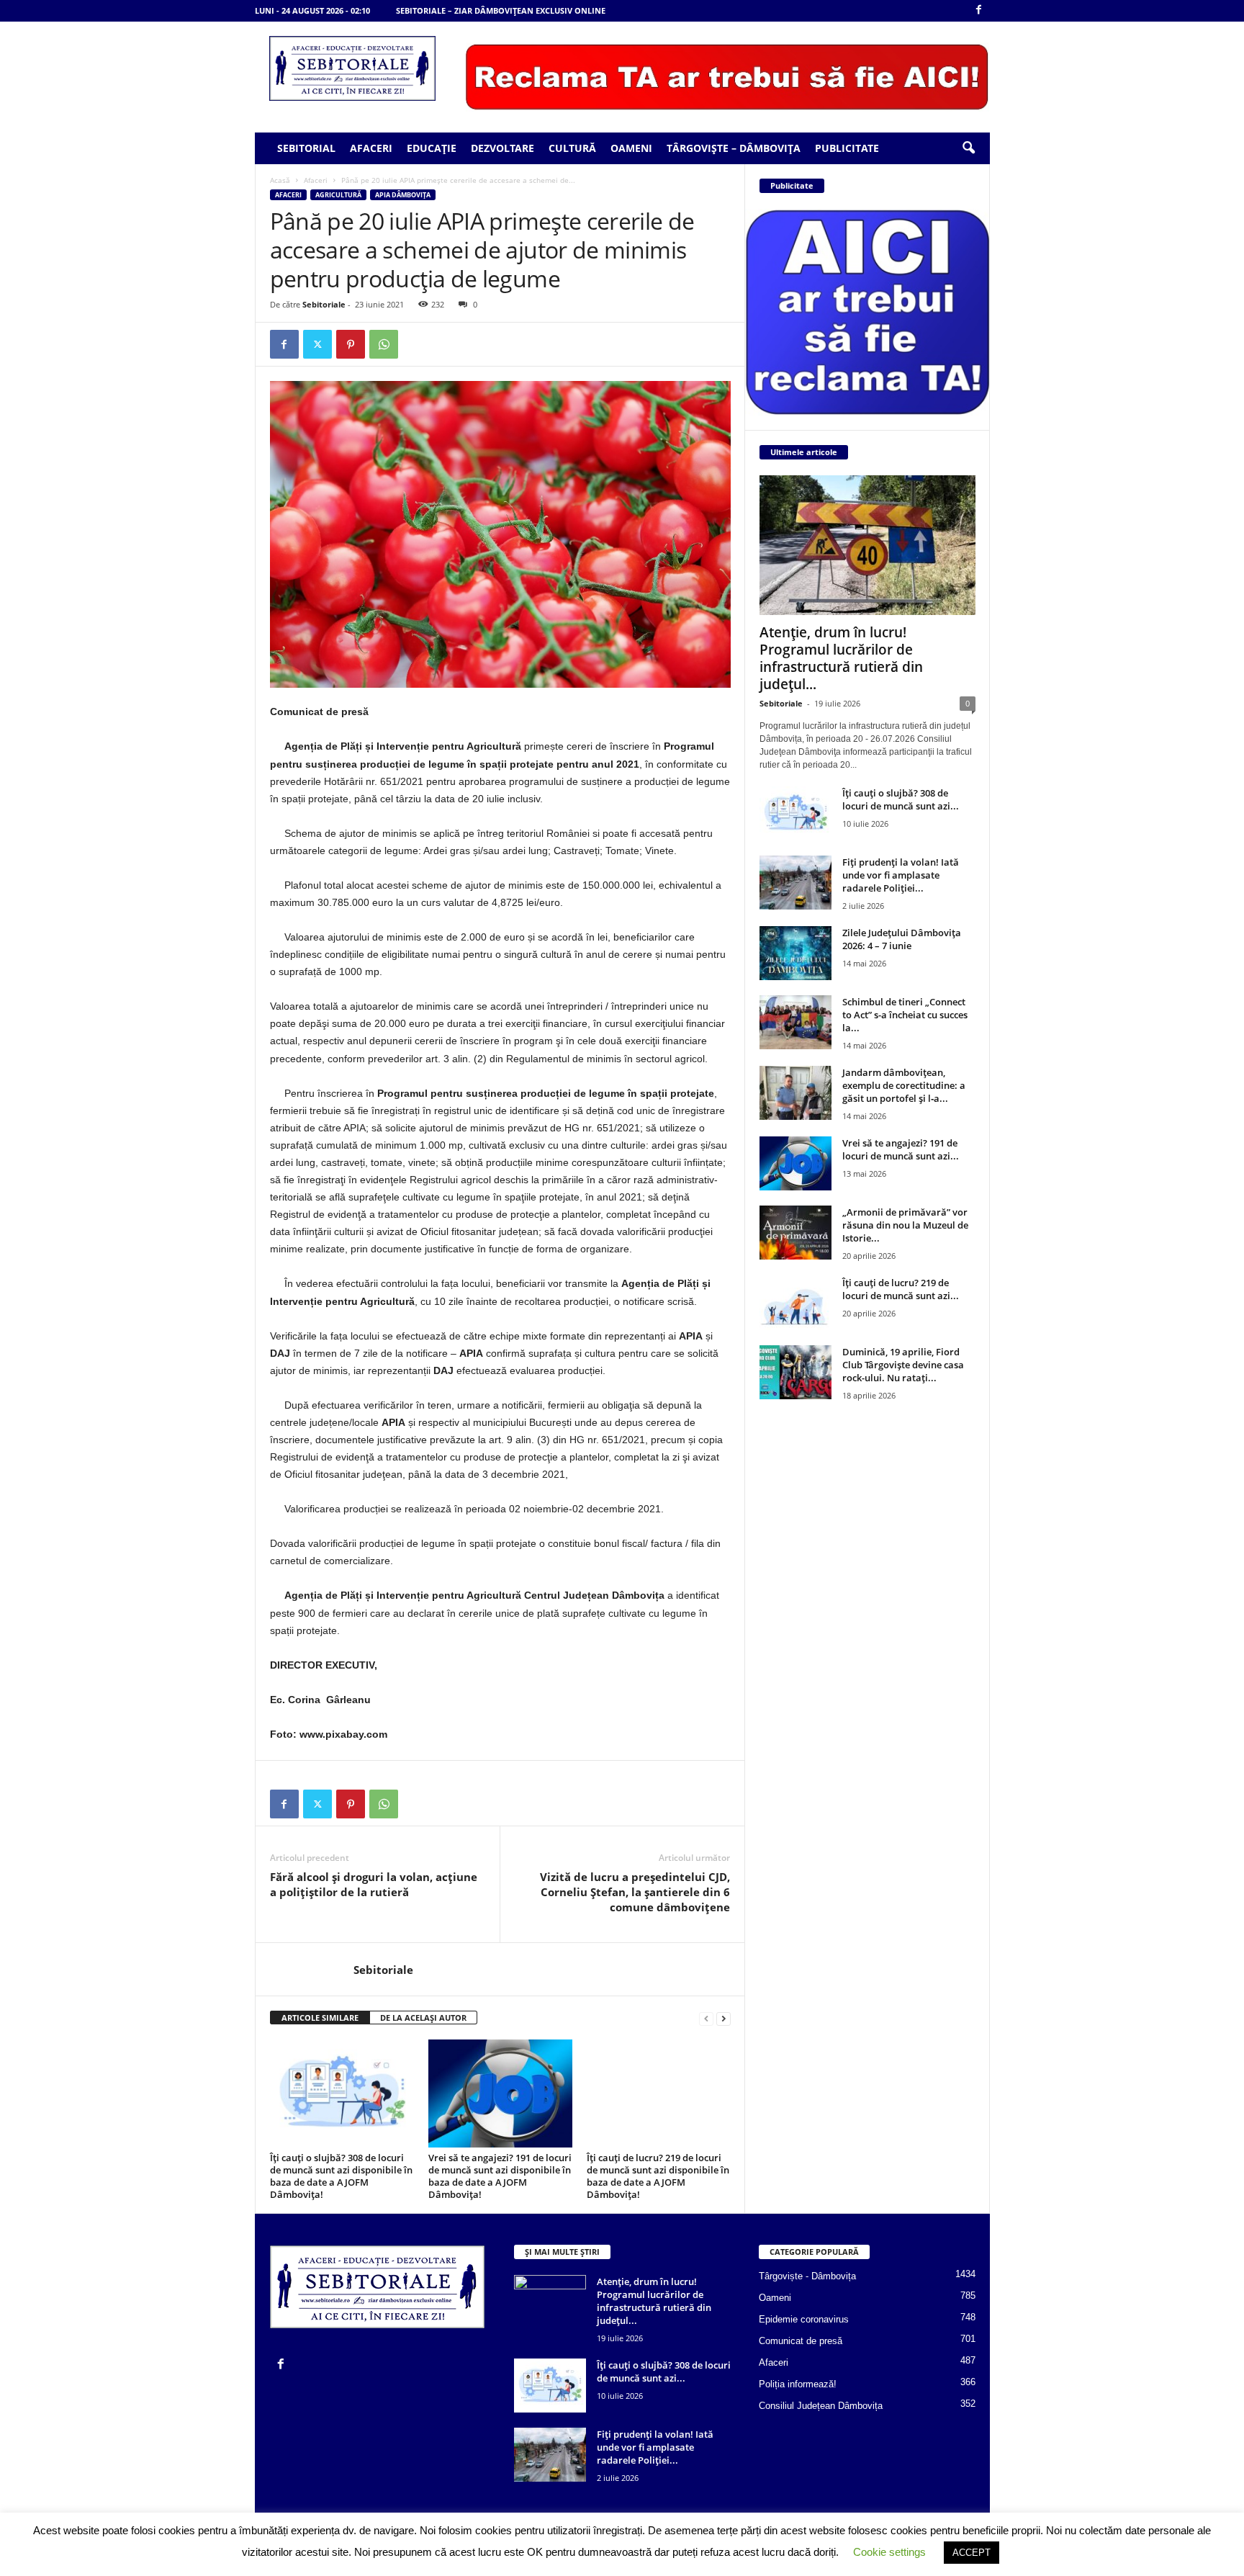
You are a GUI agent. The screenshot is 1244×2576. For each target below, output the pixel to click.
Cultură (572, 148)
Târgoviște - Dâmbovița (807, 2276)
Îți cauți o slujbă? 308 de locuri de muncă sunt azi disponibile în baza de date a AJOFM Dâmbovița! (341, 2176)
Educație (432, 148)
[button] (968, 148)
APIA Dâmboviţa (403, 195)
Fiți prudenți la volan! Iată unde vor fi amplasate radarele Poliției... (901, 875)
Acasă (280, 180)
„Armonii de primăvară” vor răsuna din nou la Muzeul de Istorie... (905, 1225)
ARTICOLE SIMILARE (320, 2018)
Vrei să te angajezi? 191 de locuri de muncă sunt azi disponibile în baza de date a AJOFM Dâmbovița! (500, 2176)
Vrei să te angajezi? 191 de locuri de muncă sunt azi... (901, 1149)
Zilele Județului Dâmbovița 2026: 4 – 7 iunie (902, 939)
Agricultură (338, 195)
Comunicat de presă (801, 2341)
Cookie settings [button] (889, 2552)
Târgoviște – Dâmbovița (734, 148)
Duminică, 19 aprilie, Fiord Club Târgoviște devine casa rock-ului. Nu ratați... (903, 1365)
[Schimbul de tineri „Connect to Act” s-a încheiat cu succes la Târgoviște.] (795, 1022)
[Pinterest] (351, 344)
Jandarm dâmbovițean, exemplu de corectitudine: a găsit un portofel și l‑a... (904, 1085)
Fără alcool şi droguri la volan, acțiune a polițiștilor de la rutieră (374, 1884)
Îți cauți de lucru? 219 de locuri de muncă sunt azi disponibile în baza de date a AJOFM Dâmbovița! (658, 2176)
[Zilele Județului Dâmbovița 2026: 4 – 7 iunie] (795, 953)
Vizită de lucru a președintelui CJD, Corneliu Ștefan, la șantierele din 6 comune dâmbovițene (635, 1892)
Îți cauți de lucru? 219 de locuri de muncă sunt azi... (901, 1289)
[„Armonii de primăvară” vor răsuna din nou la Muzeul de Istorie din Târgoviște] (795, 1233)
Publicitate (847, 148)
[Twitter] (317, 344)
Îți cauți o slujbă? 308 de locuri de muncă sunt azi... (901, 799)
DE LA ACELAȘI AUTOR (423, 2018)
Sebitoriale (324, 304)
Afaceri (371, 148)
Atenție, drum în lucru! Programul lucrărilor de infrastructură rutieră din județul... (841, 658)
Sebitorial (306, 148)
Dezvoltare (502, 148)
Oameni (631, 148)
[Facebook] (979, 10)
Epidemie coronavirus (804, 2319)
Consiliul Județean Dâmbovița (821, 2406)
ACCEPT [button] (972, 2553)
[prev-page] (706, 2018)
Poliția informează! (798, 2384)
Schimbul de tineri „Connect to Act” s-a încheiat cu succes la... (905, 1015)
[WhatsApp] (384, 344)
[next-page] (724, 2018)
